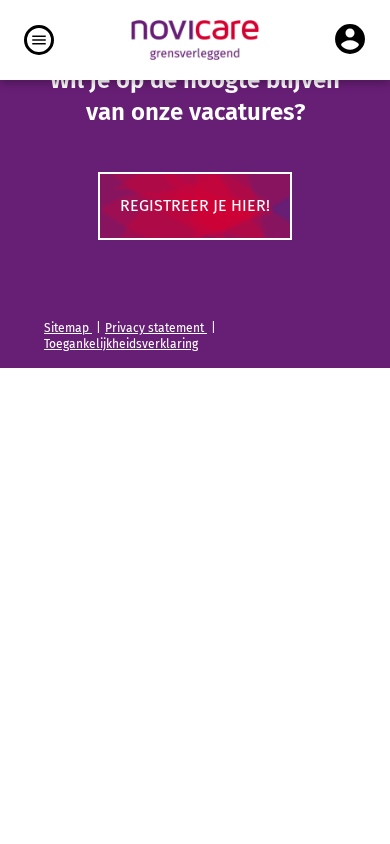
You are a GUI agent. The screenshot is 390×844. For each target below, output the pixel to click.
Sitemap (68, 328)
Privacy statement (156, 328)
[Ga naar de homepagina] (195, 40)
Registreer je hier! (195, 205)
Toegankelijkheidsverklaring (121, 344)
